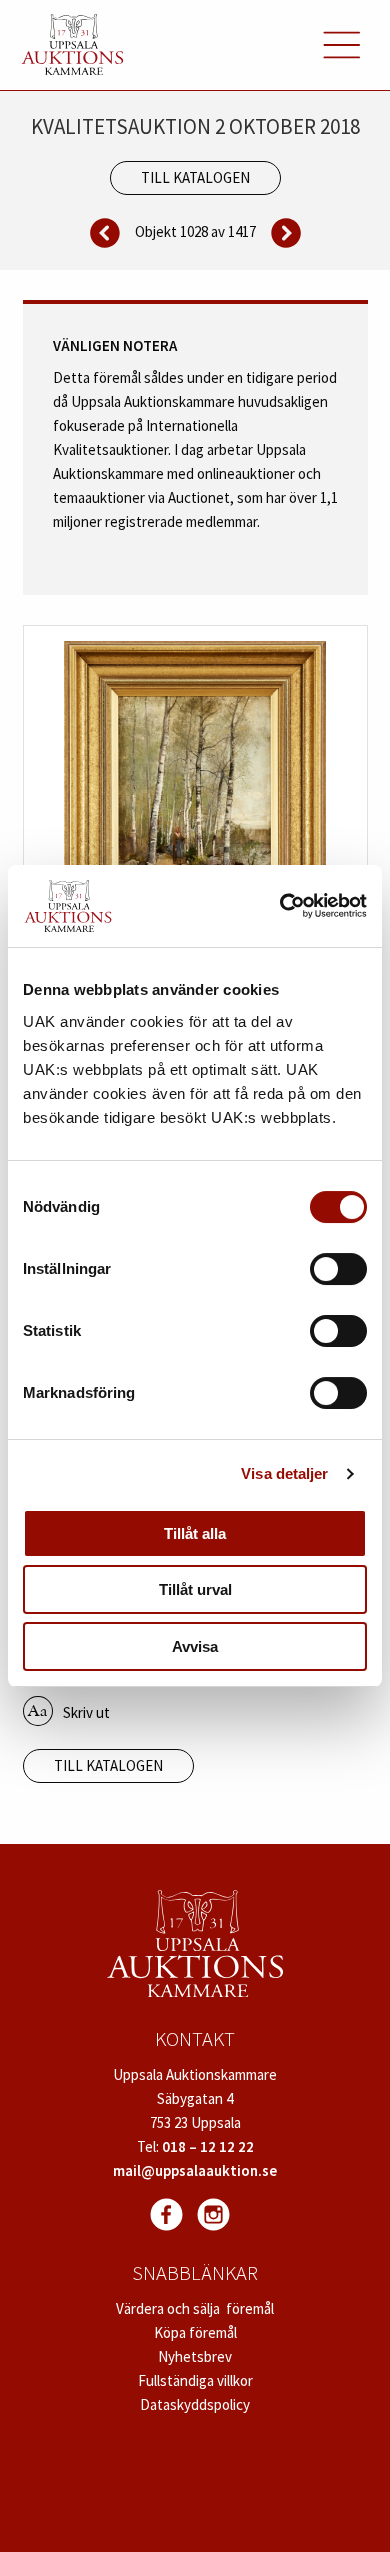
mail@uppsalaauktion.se (195, 2170)
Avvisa (195, 1646)
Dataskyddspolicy (195, 2404)
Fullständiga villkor (195, 2380)
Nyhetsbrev (195, 2356)
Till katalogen (195, 177)
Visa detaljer (284, 1473)
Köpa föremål (195, 2332)
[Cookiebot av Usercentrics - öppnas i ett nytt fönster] (280, 906)
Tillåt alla (195, 1533)
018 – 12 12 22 (208, 2146)
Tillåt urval (195, 1589)
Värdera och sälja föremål (195, 2308)
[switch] (338, 1269)
